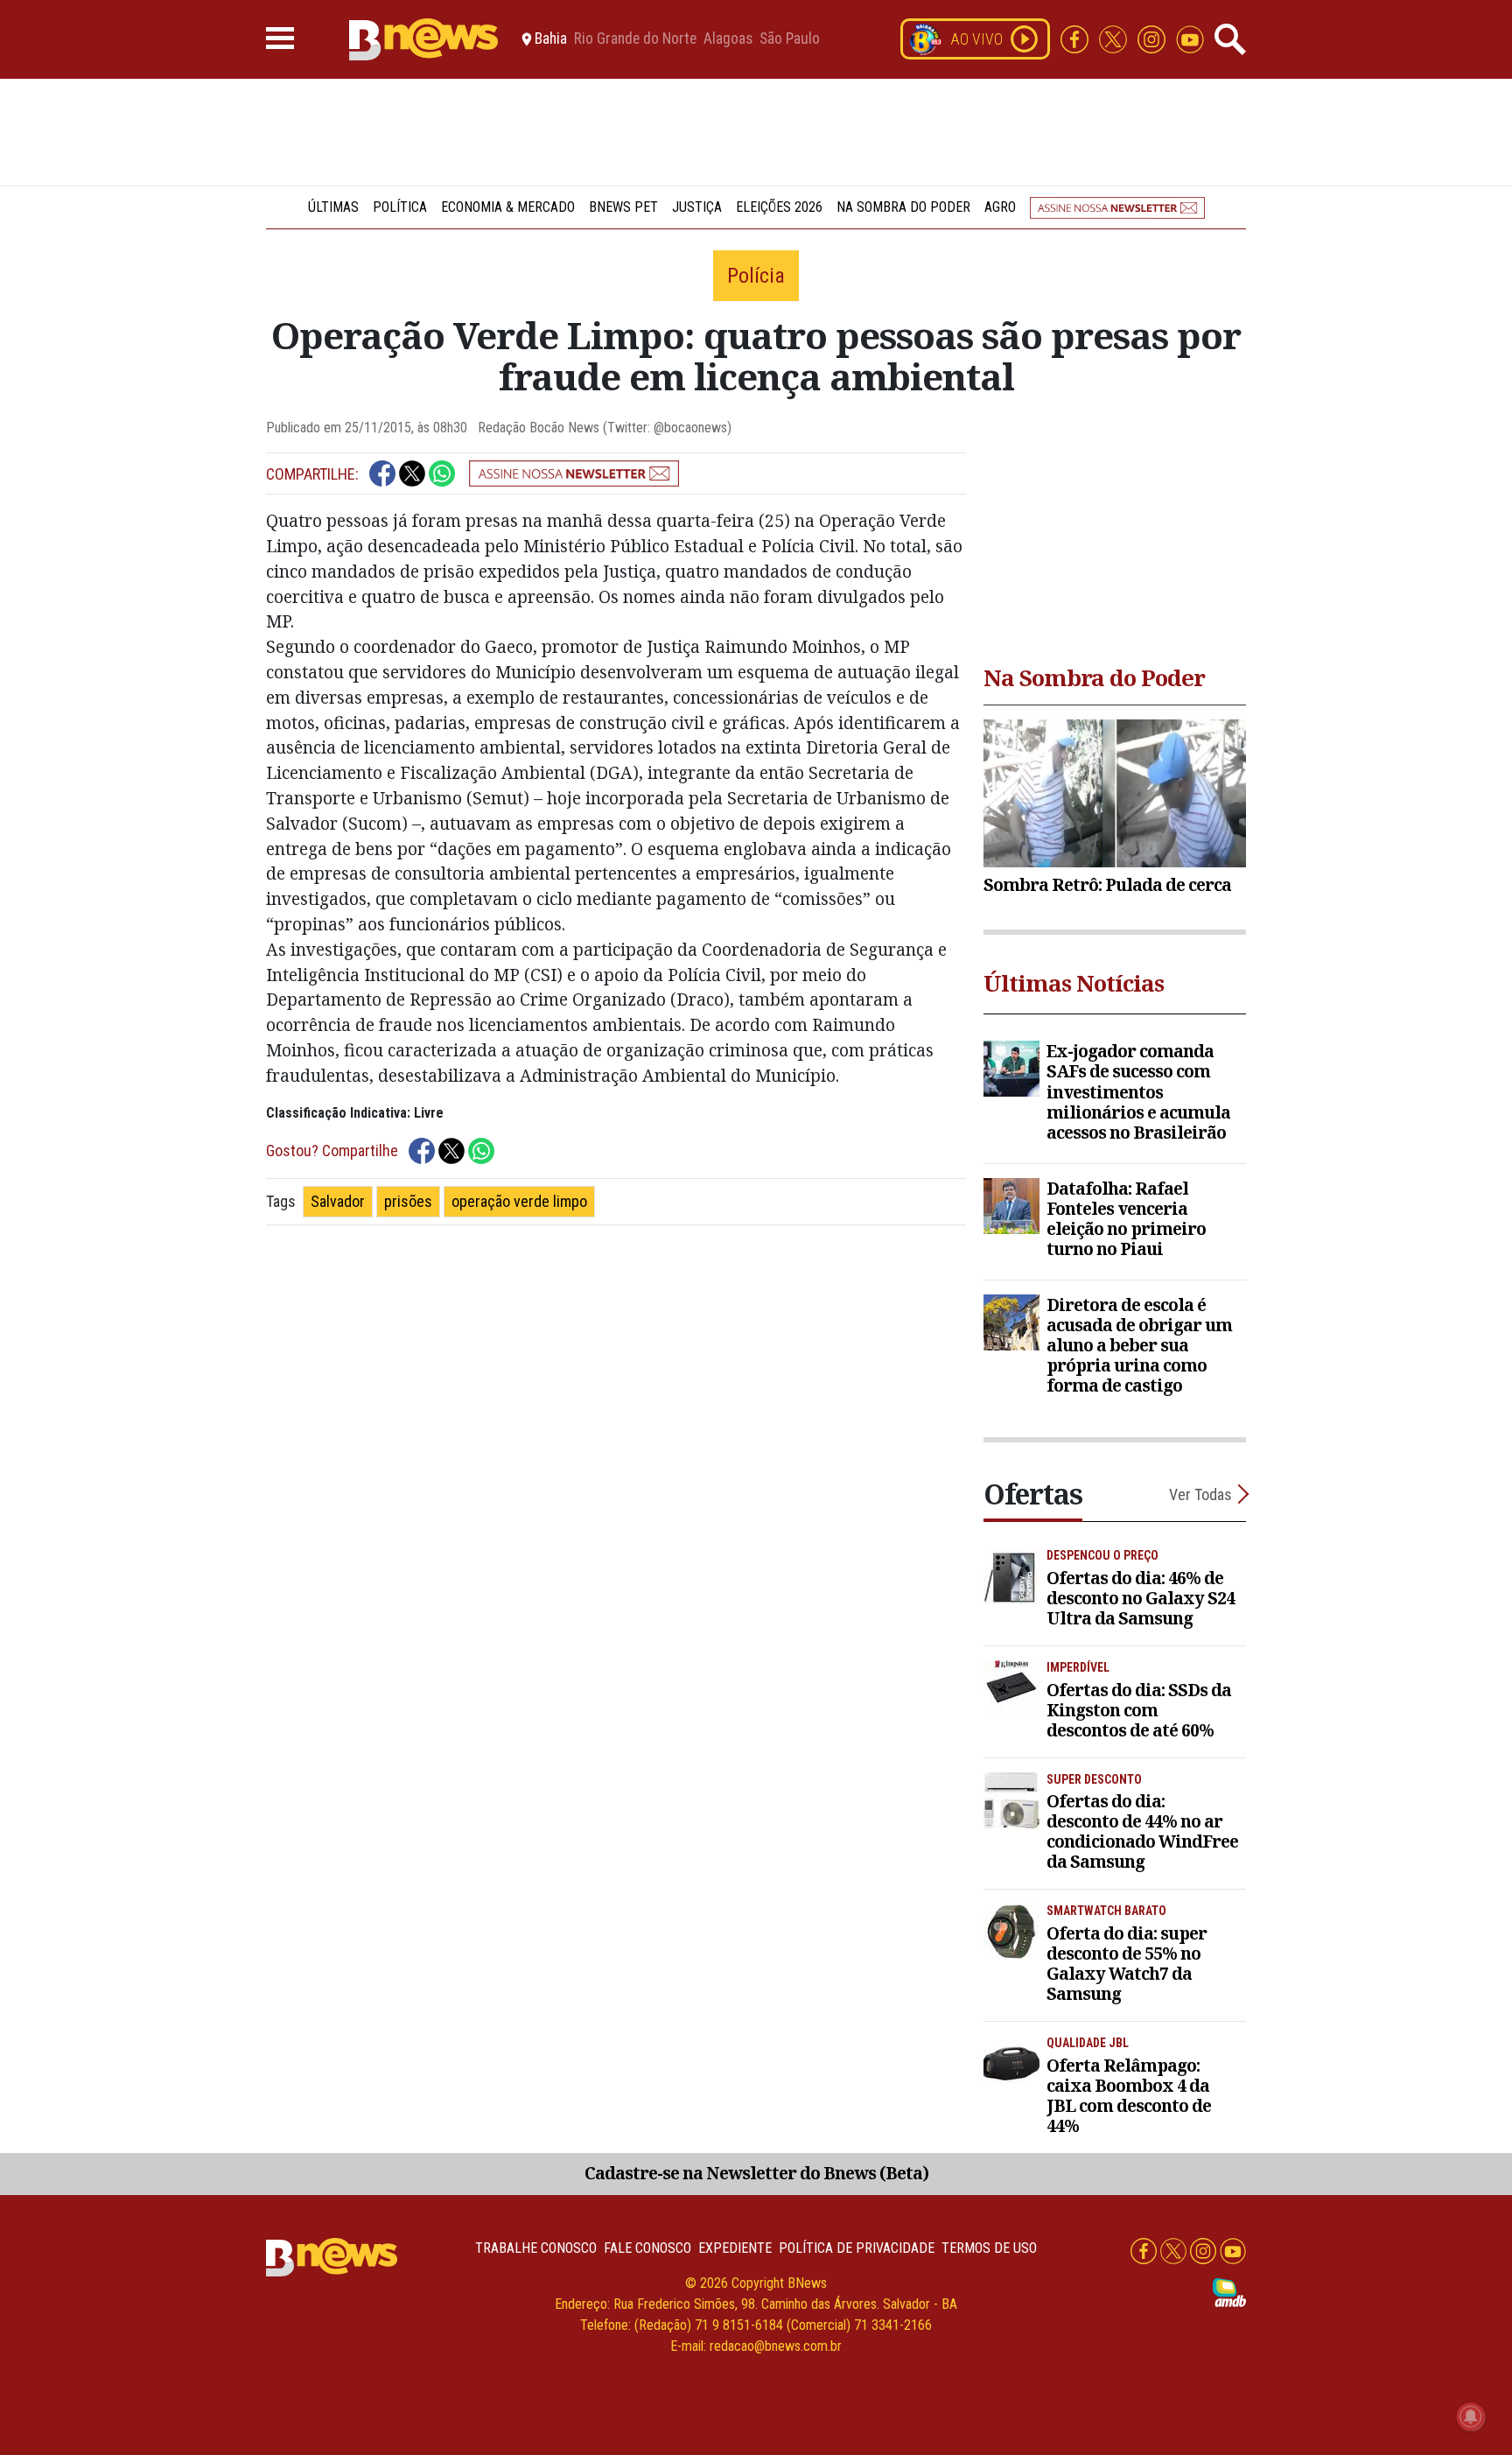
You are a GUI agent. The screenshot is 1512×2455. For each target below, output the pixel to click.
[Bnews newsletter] (1117, 207)
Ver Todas (1200, 1494)
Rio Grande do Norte (635, 39)
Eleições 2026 (779, 207)
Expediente (735, 2248)
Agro (1000, 207)
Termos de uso (989, 2248)
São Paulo (790, 39)
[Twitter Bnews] (1115, 38)
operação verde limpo (519, 1201)
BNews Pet (623, 207)
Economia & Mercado (508, 207)
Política (400, 207)
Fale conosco (647, 2248)
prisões (408, 1201)
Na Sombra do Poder (903, 207)
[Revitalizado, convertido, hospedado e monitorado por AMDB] (1229, 2292)
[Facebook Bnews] (1076, 38)
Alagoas (728, 39)
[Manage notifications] (1471, 2416)
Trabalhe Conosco (536, 2248)
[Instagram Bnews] (1153, 38)
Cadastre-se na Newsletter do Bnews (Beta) (756, 2173)
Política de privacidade (857, 2248)
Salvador (338, 1201)
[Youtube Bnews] (1190, 38)
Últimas (333, 207)
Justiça (697, 207)
